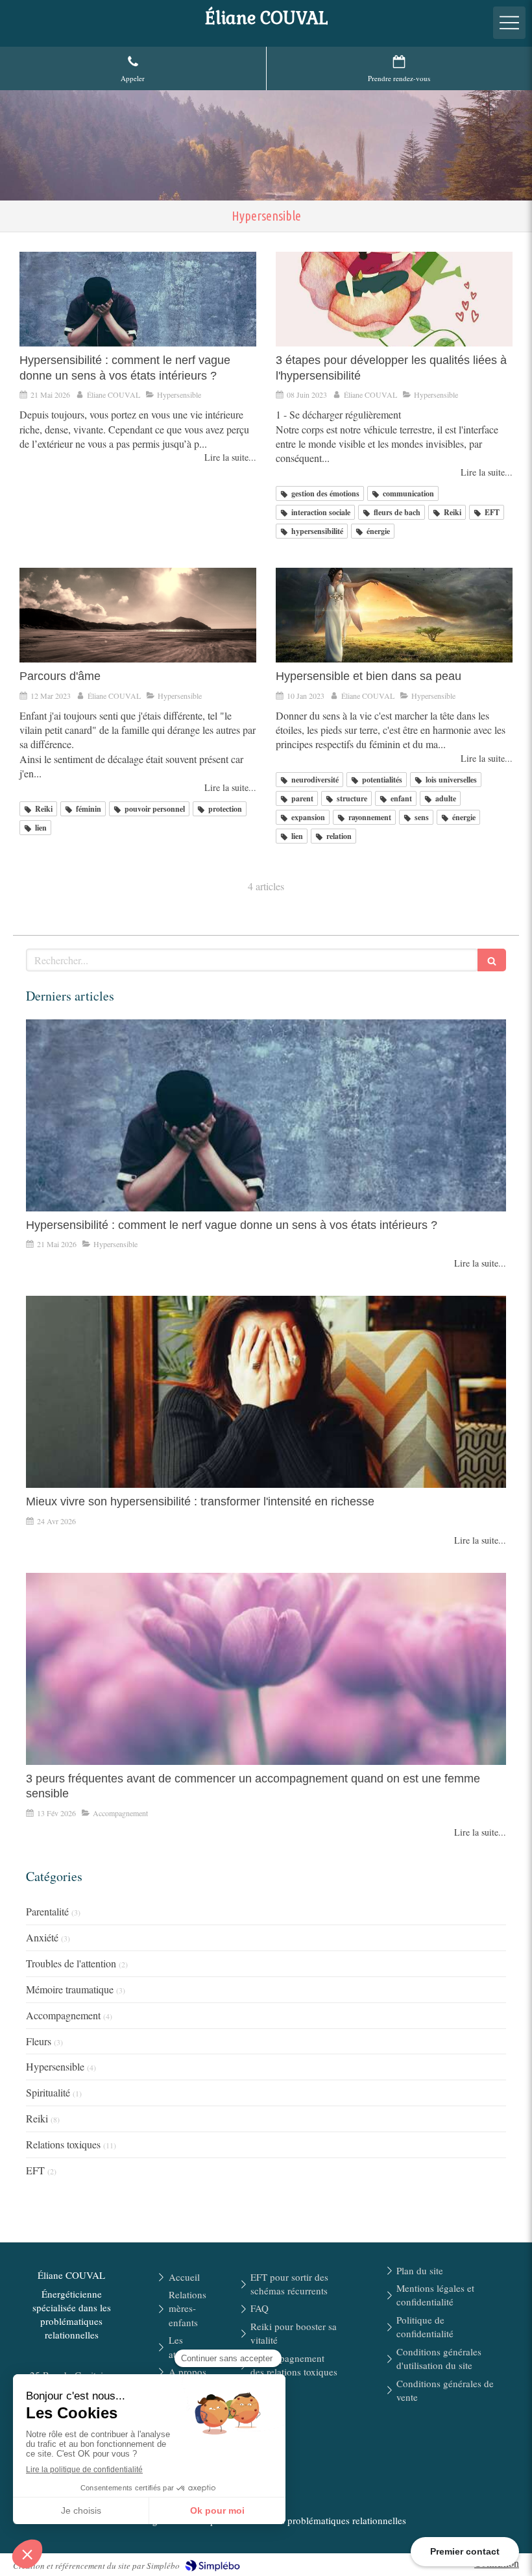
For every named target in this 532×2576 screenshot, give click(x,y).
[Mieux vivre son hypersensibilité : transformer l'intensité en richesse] (266, 1392)
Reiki (37, 2118)
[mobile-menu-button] (509, 23)
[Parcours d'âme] (138, 615)
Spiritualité (48, 2092)
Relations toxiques (63, 2144)
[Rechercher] (492, 960)
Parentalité (47, 1911)
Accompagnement (63, 2015)
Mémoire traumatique (70, 1989)
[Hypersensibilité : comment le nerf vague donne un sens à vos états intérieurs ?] (138, 299)
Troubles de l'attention (71, 1963)
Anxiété (42, 1937)
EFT (35, 2170)
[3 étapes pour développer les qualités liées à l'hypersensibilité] (394, 299)
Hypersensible (55, 2066)
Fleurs (39, 2041)
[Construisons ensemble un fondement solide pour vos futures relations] (266, 1669)
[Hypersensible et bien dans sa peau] (394, 615)
